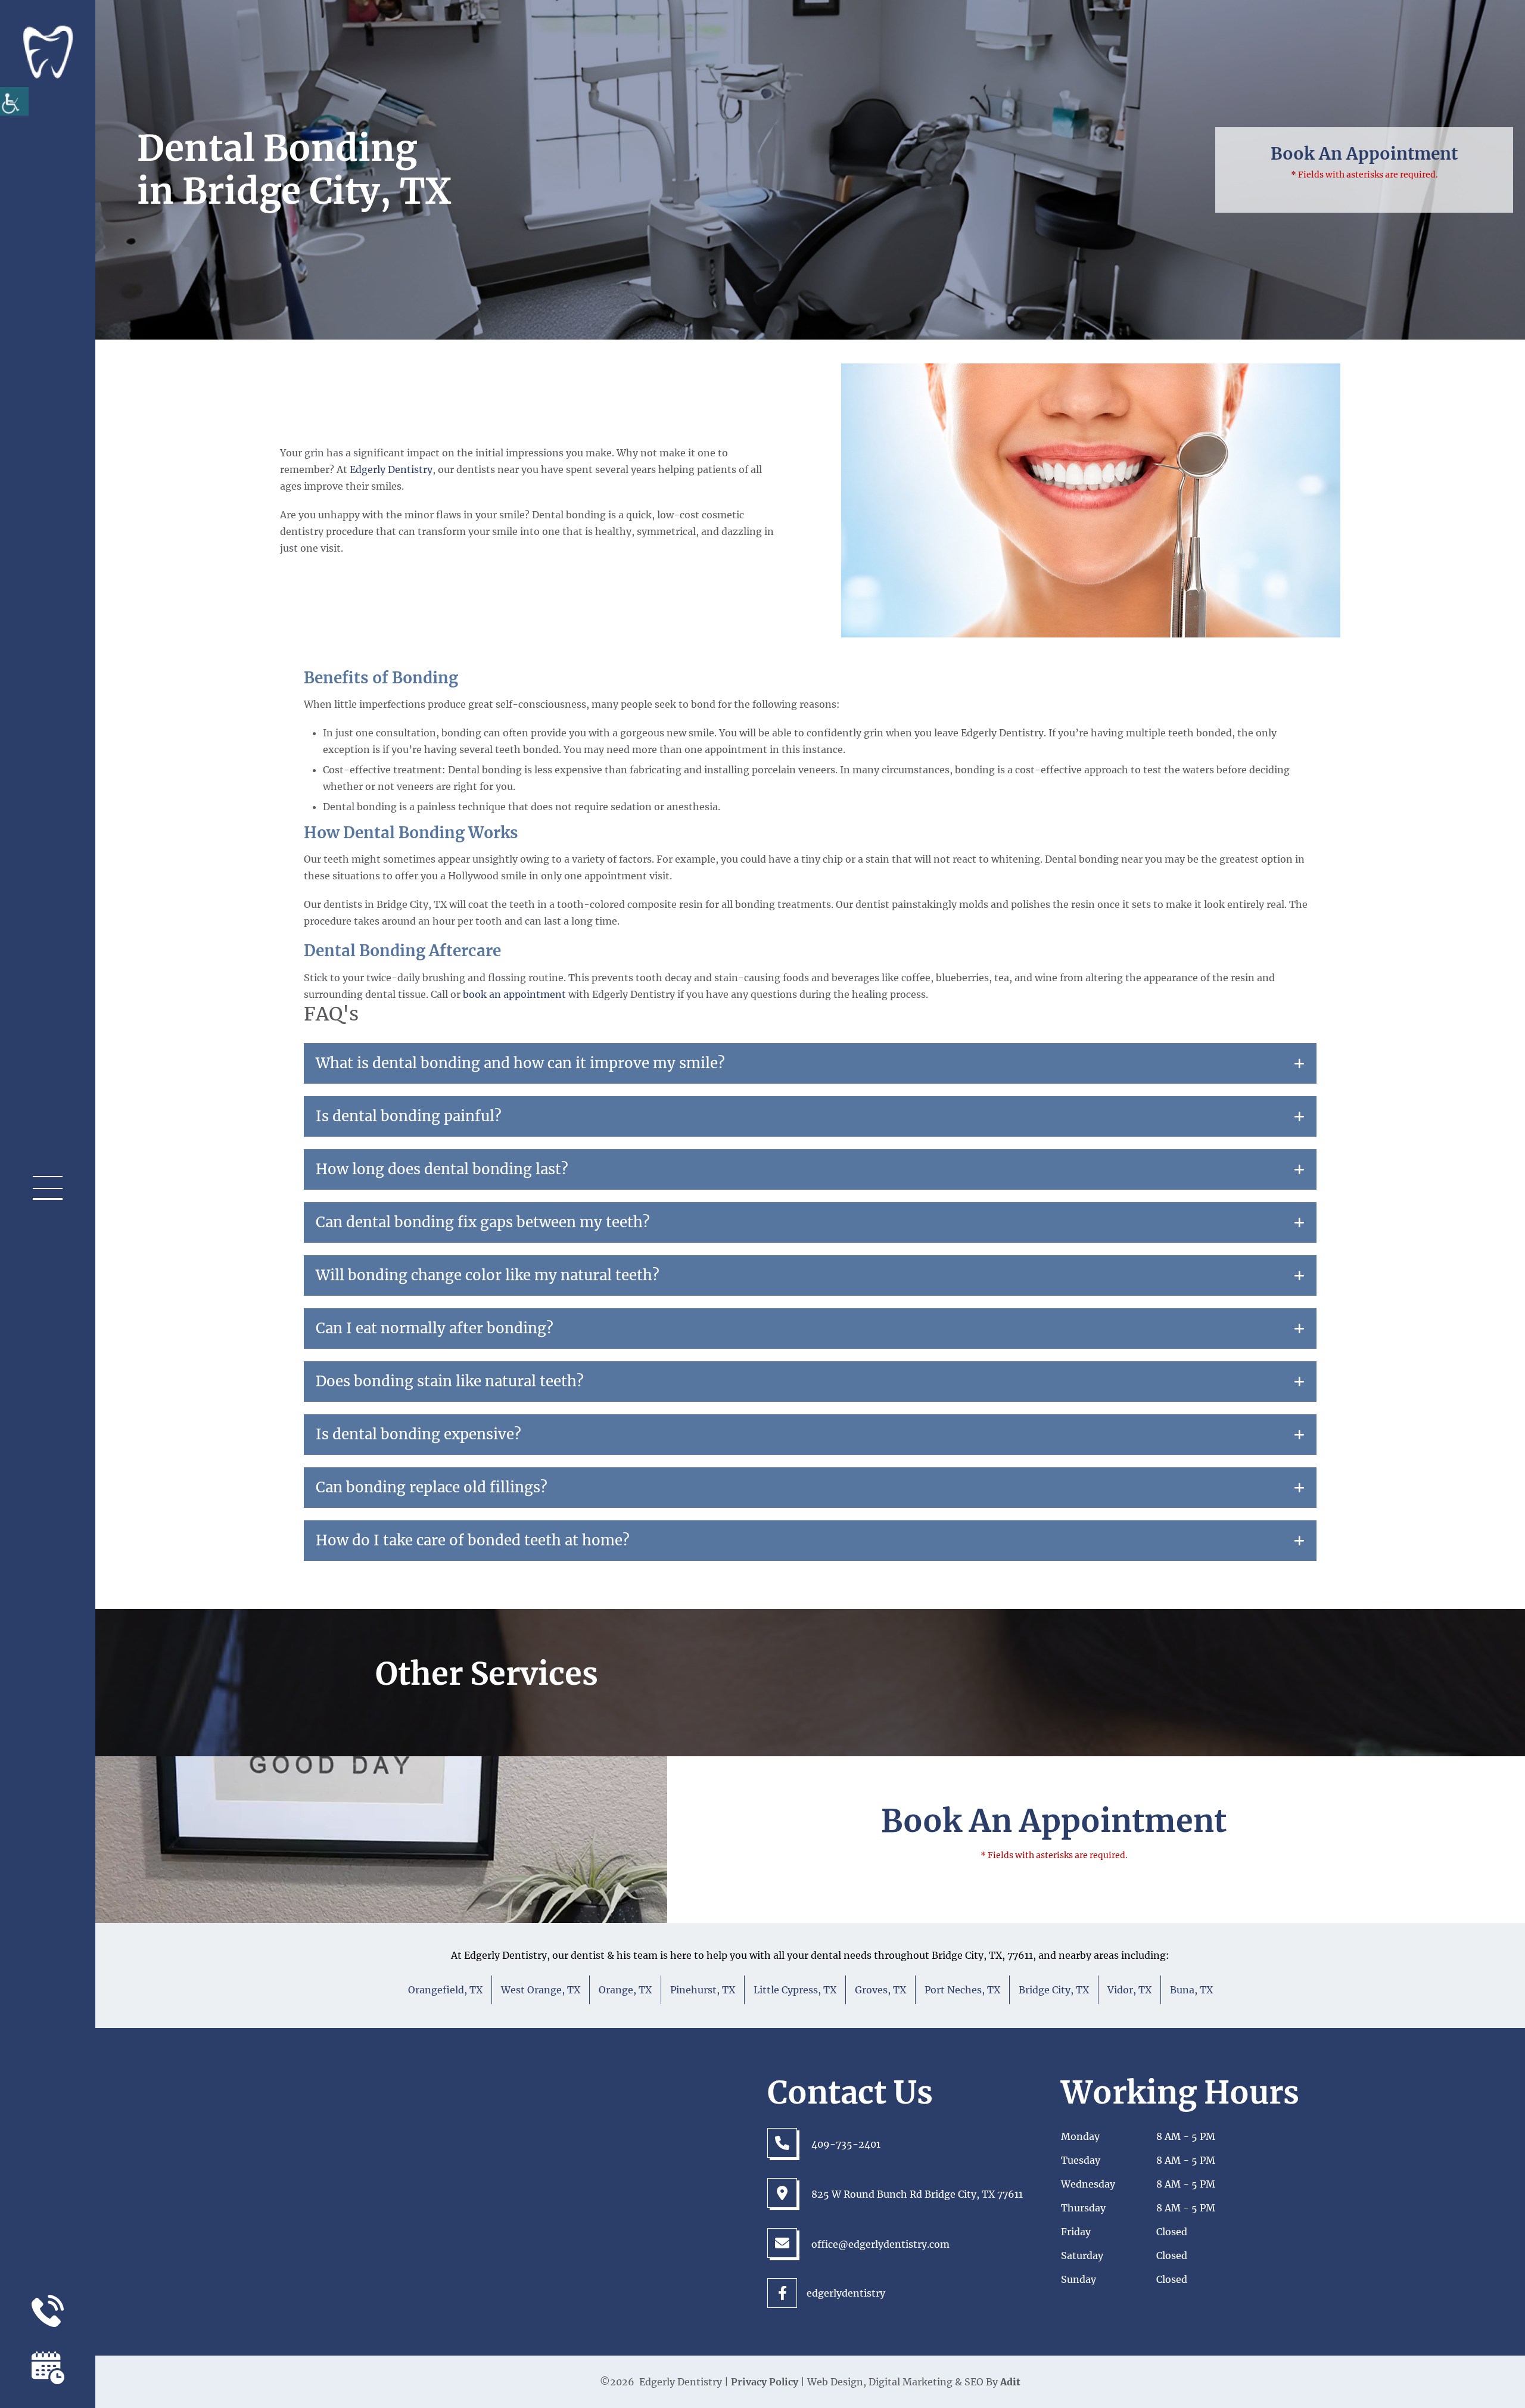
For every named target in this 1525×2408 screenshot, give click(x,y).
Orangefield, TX (445, 1990)
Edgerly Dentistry (391, 469)
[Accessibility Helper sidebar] (14, 101)
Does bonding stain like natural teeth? (450, 1382)
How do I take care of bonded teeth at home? (473, 1541)
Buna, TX (1191, 1990)
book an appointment (514, 994)
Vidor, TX (1129, 1990)
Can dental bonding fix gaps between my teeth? (483, 1222)
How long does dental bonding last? (442, 1169)
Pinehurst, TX (703, 1990)
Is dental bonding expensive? (418, 1435)
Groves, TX (880, 1990)
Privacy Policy (765, 2382)
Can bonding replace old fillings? (432, 1488)
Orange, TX (625, 1990)
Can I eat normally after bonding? (435, 1329)
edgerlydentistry (821, 2293)
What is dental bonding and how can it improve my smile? (520, 1063)
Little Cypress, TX (795, 1990)
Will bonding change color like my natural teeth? (488, 1275)
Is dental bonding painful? (409, 1116)
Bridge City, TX (1054, 1990)
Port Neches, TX (962, 1990)
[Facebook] (782, 2293)
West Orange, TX (541, 1990)
